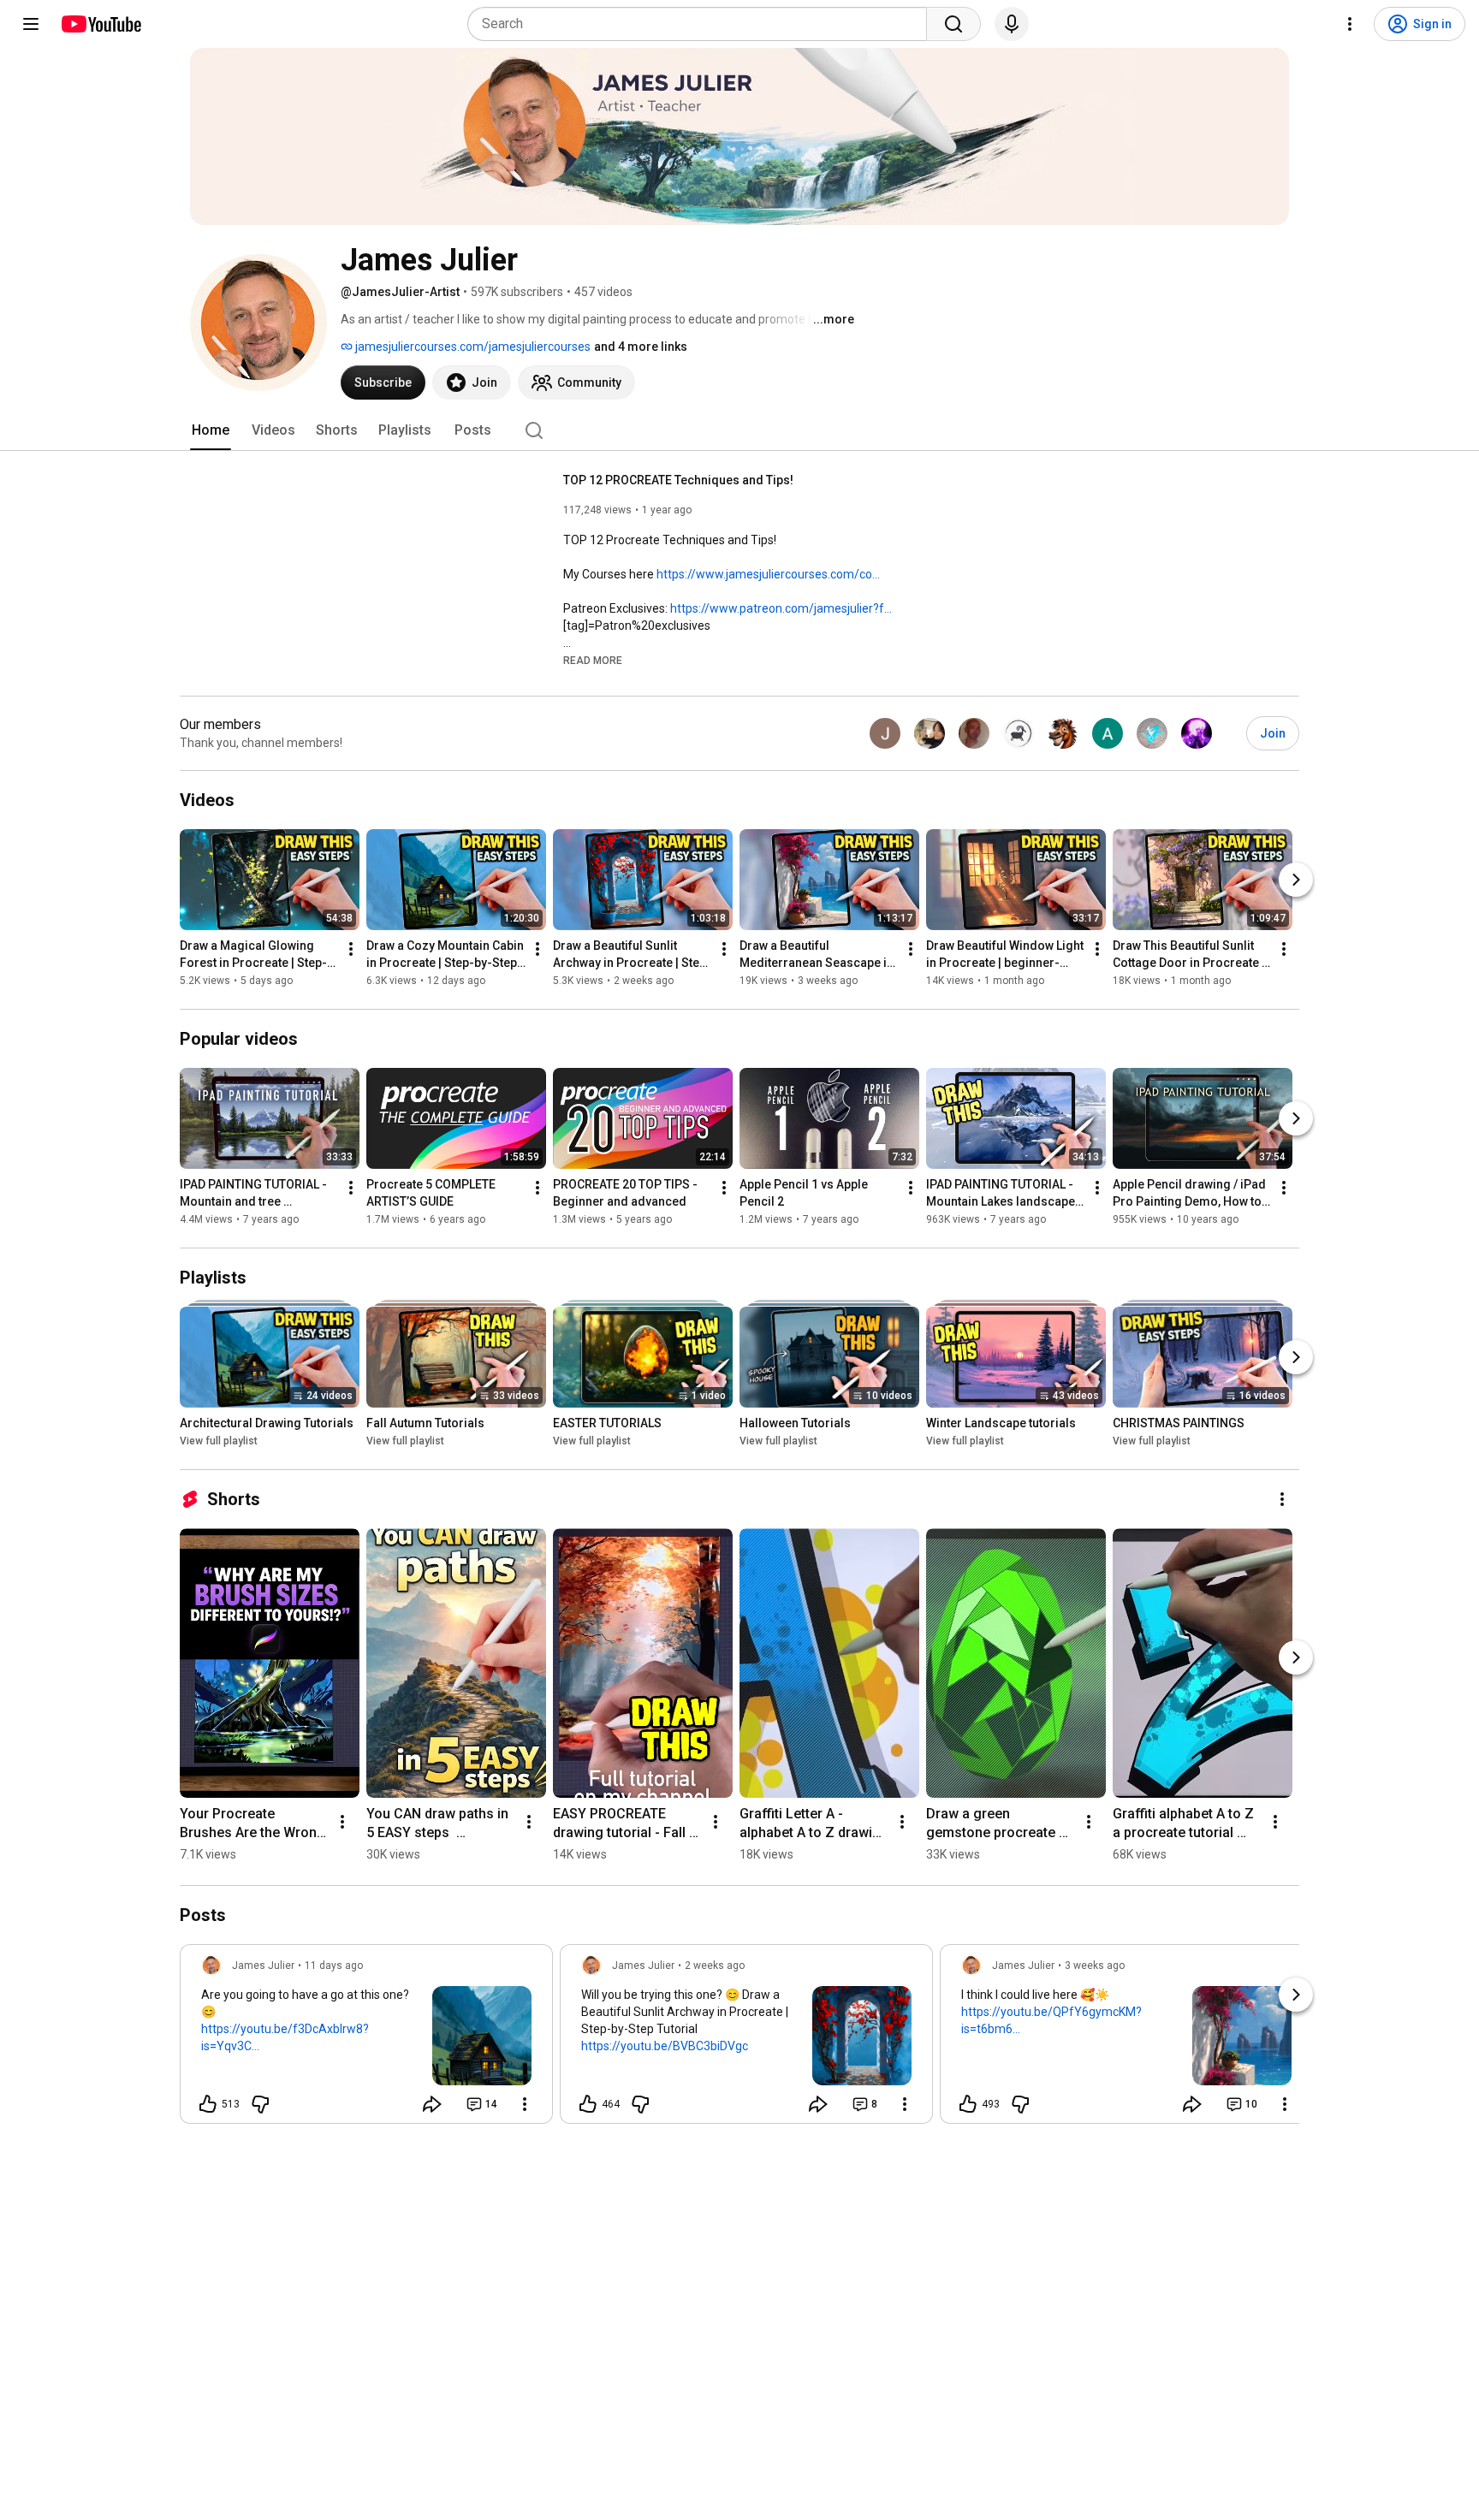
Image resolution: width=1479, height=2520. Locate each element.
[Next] (1296, 880)
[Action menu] (525, 2104)
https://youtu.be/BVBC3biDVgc (665, 2046)
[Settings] (1350, 24)
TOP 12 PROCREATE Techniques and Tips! (678, 480)
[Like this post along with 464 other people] (588, 2104)
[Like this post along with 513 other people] (208, 2104)
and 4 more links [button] (641, 347)
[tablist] (739, 430)
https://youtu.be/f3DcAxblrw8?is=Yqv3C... (285, 2037)
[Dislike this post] (260, 2104)
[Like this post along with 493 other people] (968, 2104)
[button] (593, 660)
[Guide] (31, 24)
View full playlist (219, 1441)
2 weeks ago (715, 1966)
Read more (593, 661)
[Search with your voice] (1012, 24)
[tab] (211, 430)
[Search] (953, 24)
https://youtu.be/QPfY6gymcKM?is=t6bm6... (1051, 2020)
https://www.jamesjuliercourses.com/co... (768, 574)
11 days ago (334, 1966)
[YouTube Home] (101, 24)
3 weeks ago (1095, 1966)
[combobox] (702, 24)
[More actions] (351, 949)
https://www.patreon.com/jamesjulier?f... (781, 608)
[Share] (432, 2104)
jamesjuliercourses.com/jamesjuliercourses (472, 347)
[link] (366, 2039)
